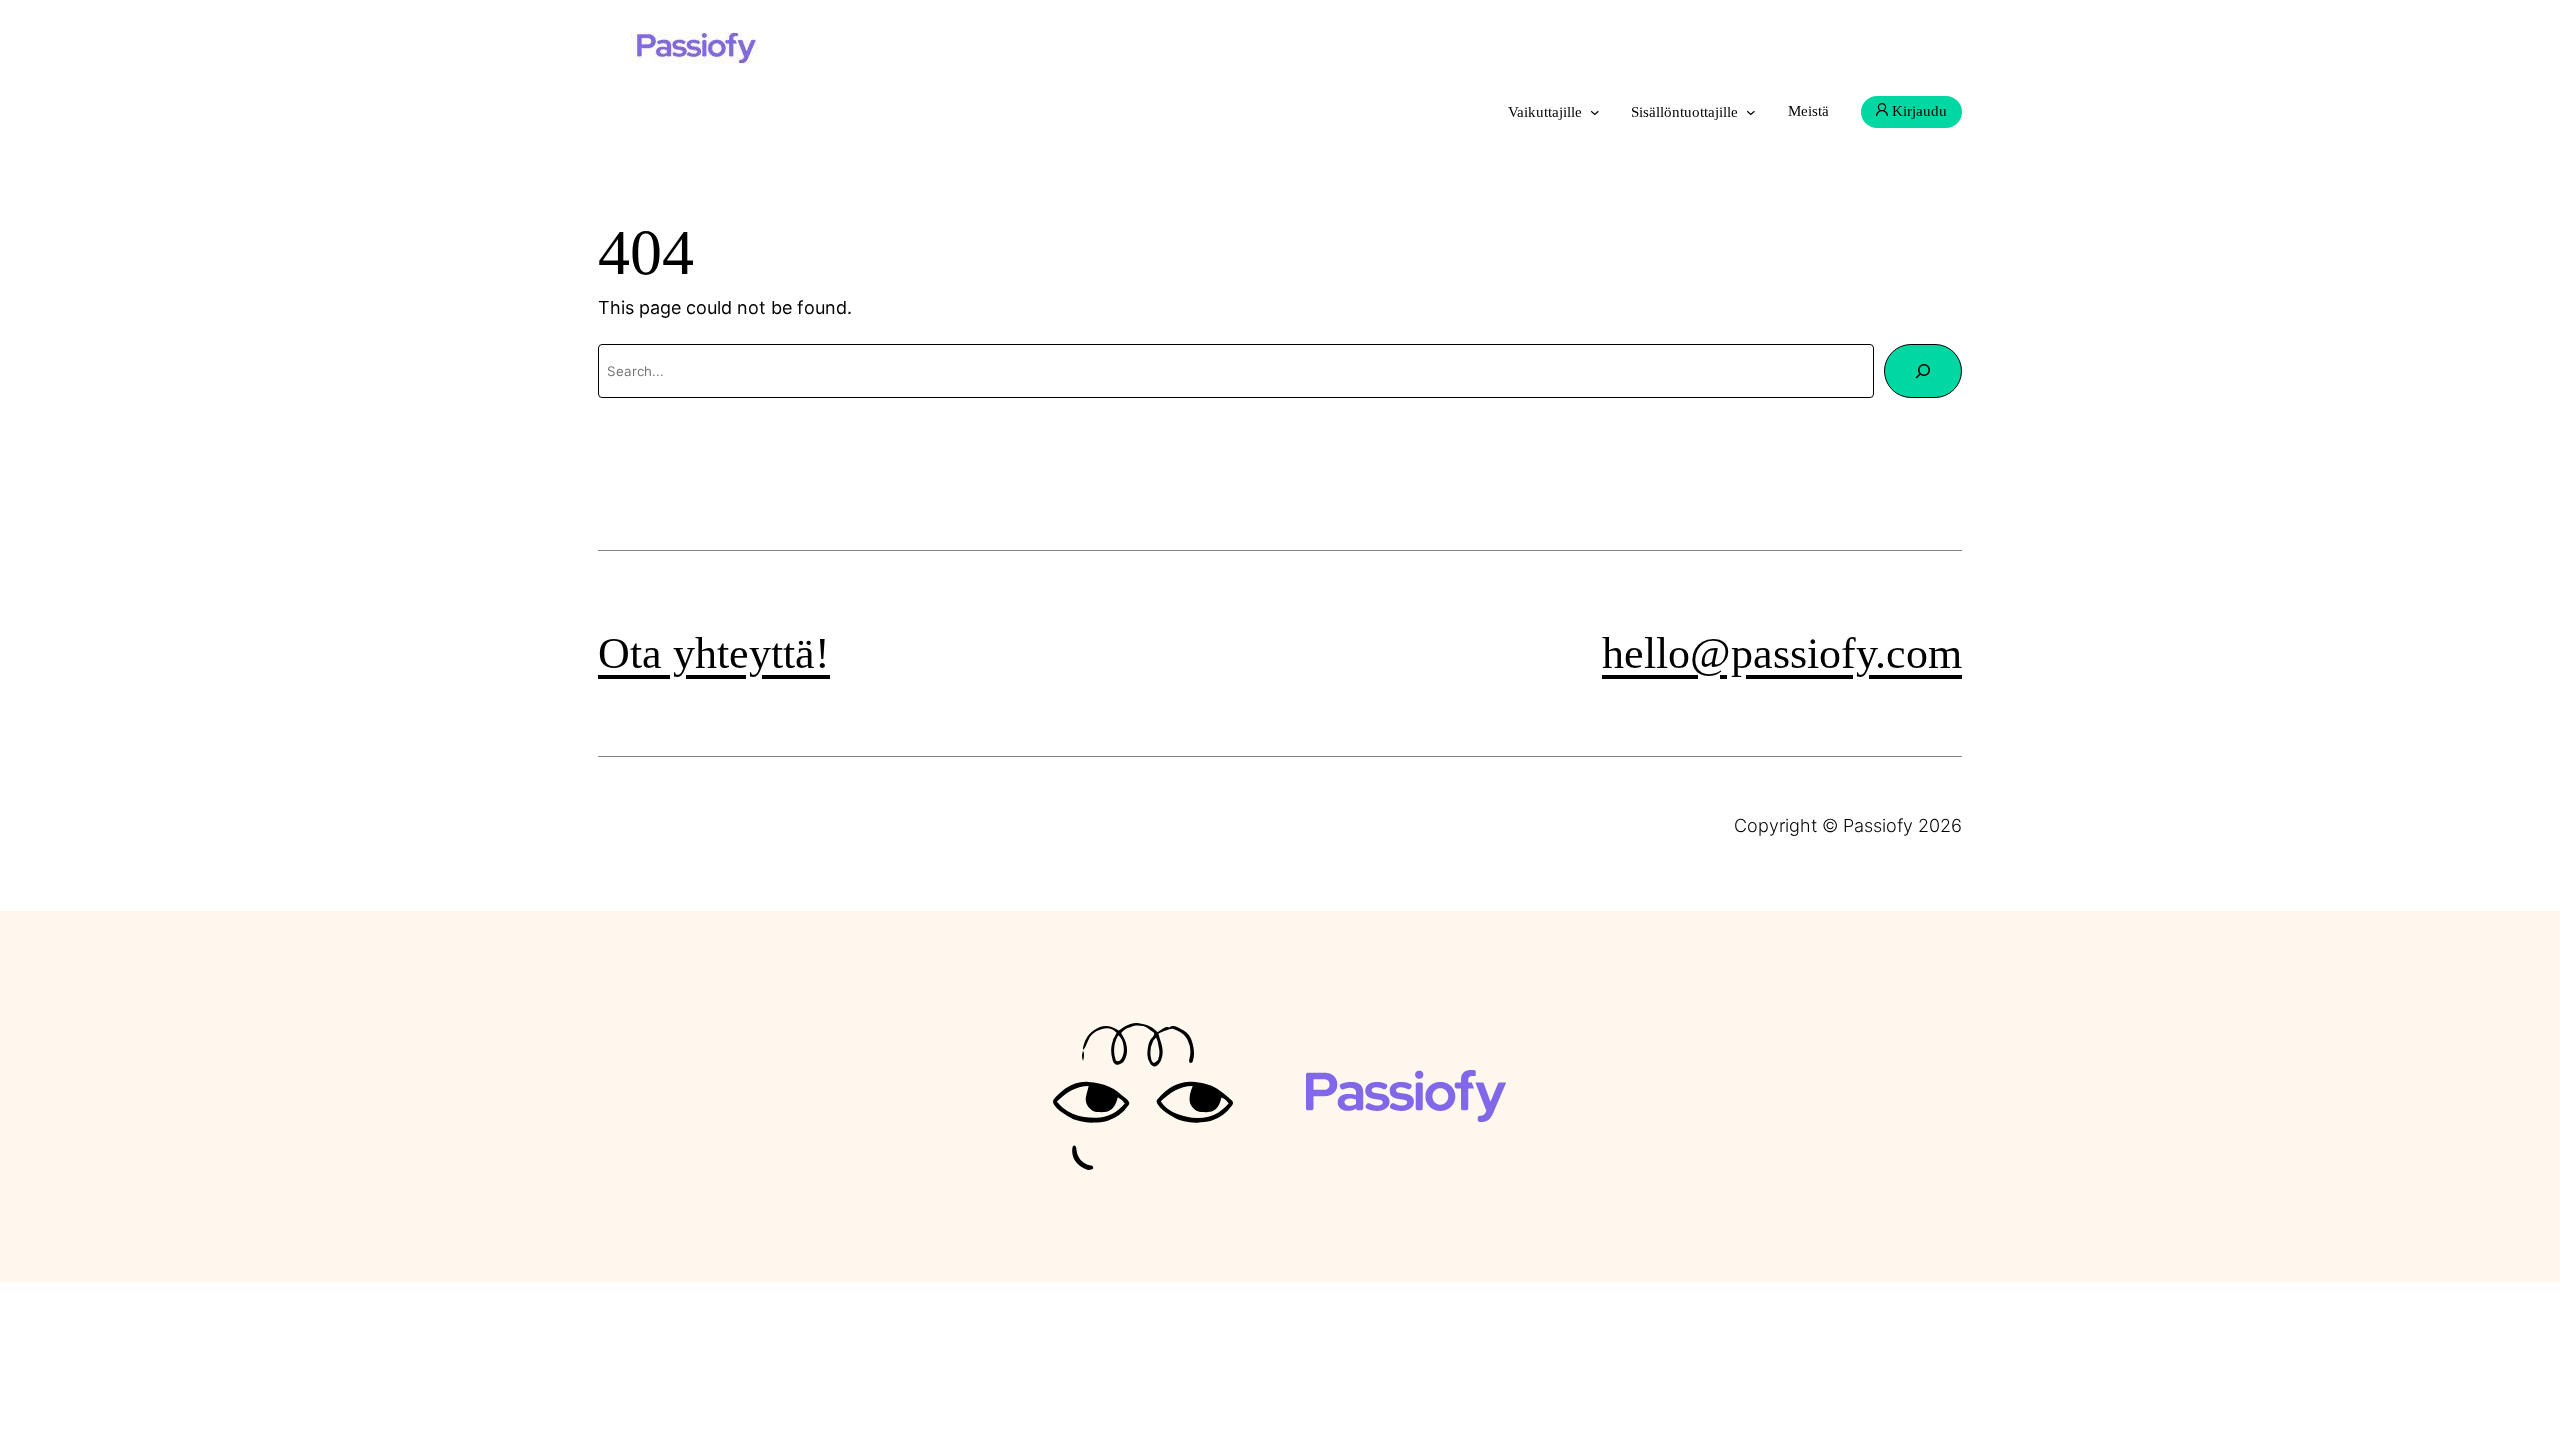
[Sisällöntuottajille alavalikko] (1751, 112)
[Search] (1923, 371)
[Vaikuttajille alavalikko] (1595, 112)
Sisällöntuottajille (1684, 112)
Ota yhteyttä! (714, 653)
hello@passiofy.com (1782, 653)
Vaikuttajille (1545, 112)
